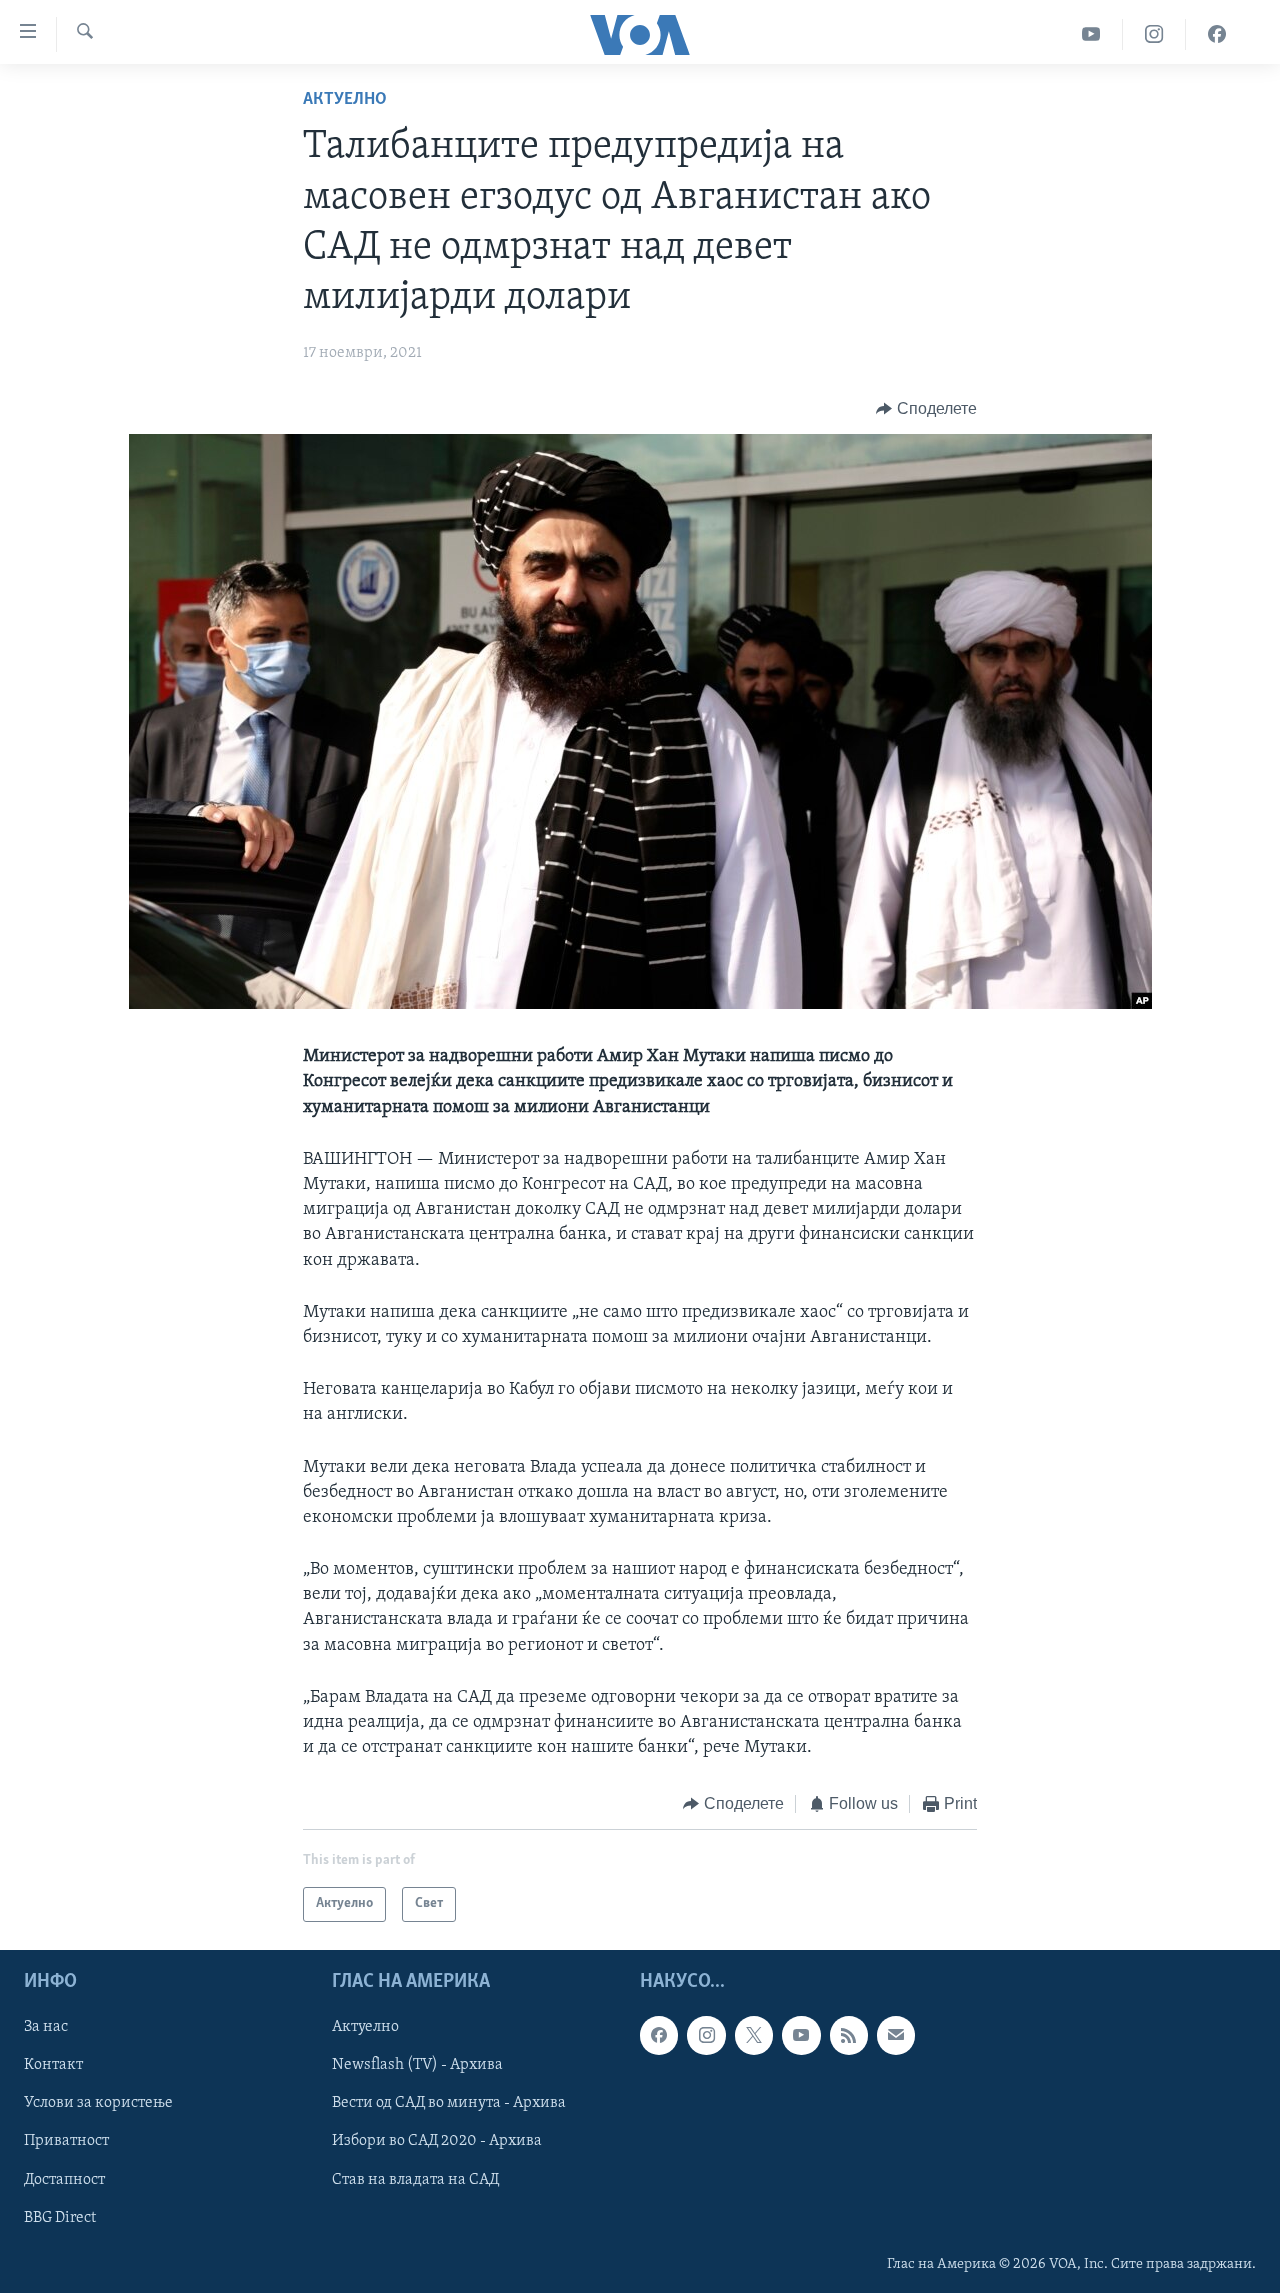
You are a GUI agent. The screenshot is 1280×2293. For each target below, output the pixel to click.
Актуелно (345, 100)
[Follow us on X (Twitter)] (754, 2035)
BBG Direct (60, 2217)
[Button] (926, 409)
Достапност (64, 2179)
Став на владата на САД (415, 2179)
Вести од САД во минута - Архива (449, 2103)
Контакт (53, 2065)
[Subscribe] (896, 2035)
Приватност (66, 2141)
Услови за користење (98, 2103)
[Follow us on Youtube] (801, 2035)
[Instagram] (1154, 34)
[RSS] (849, 2035)
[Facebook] (1217, 34)
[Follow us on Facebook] (659, 2035)
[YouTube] (1091, 34)
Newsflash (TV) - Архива (417, 2065)
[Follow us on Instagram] (706, 2035)
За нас (46, 2027)
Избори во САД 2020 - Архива (437, 2141)
